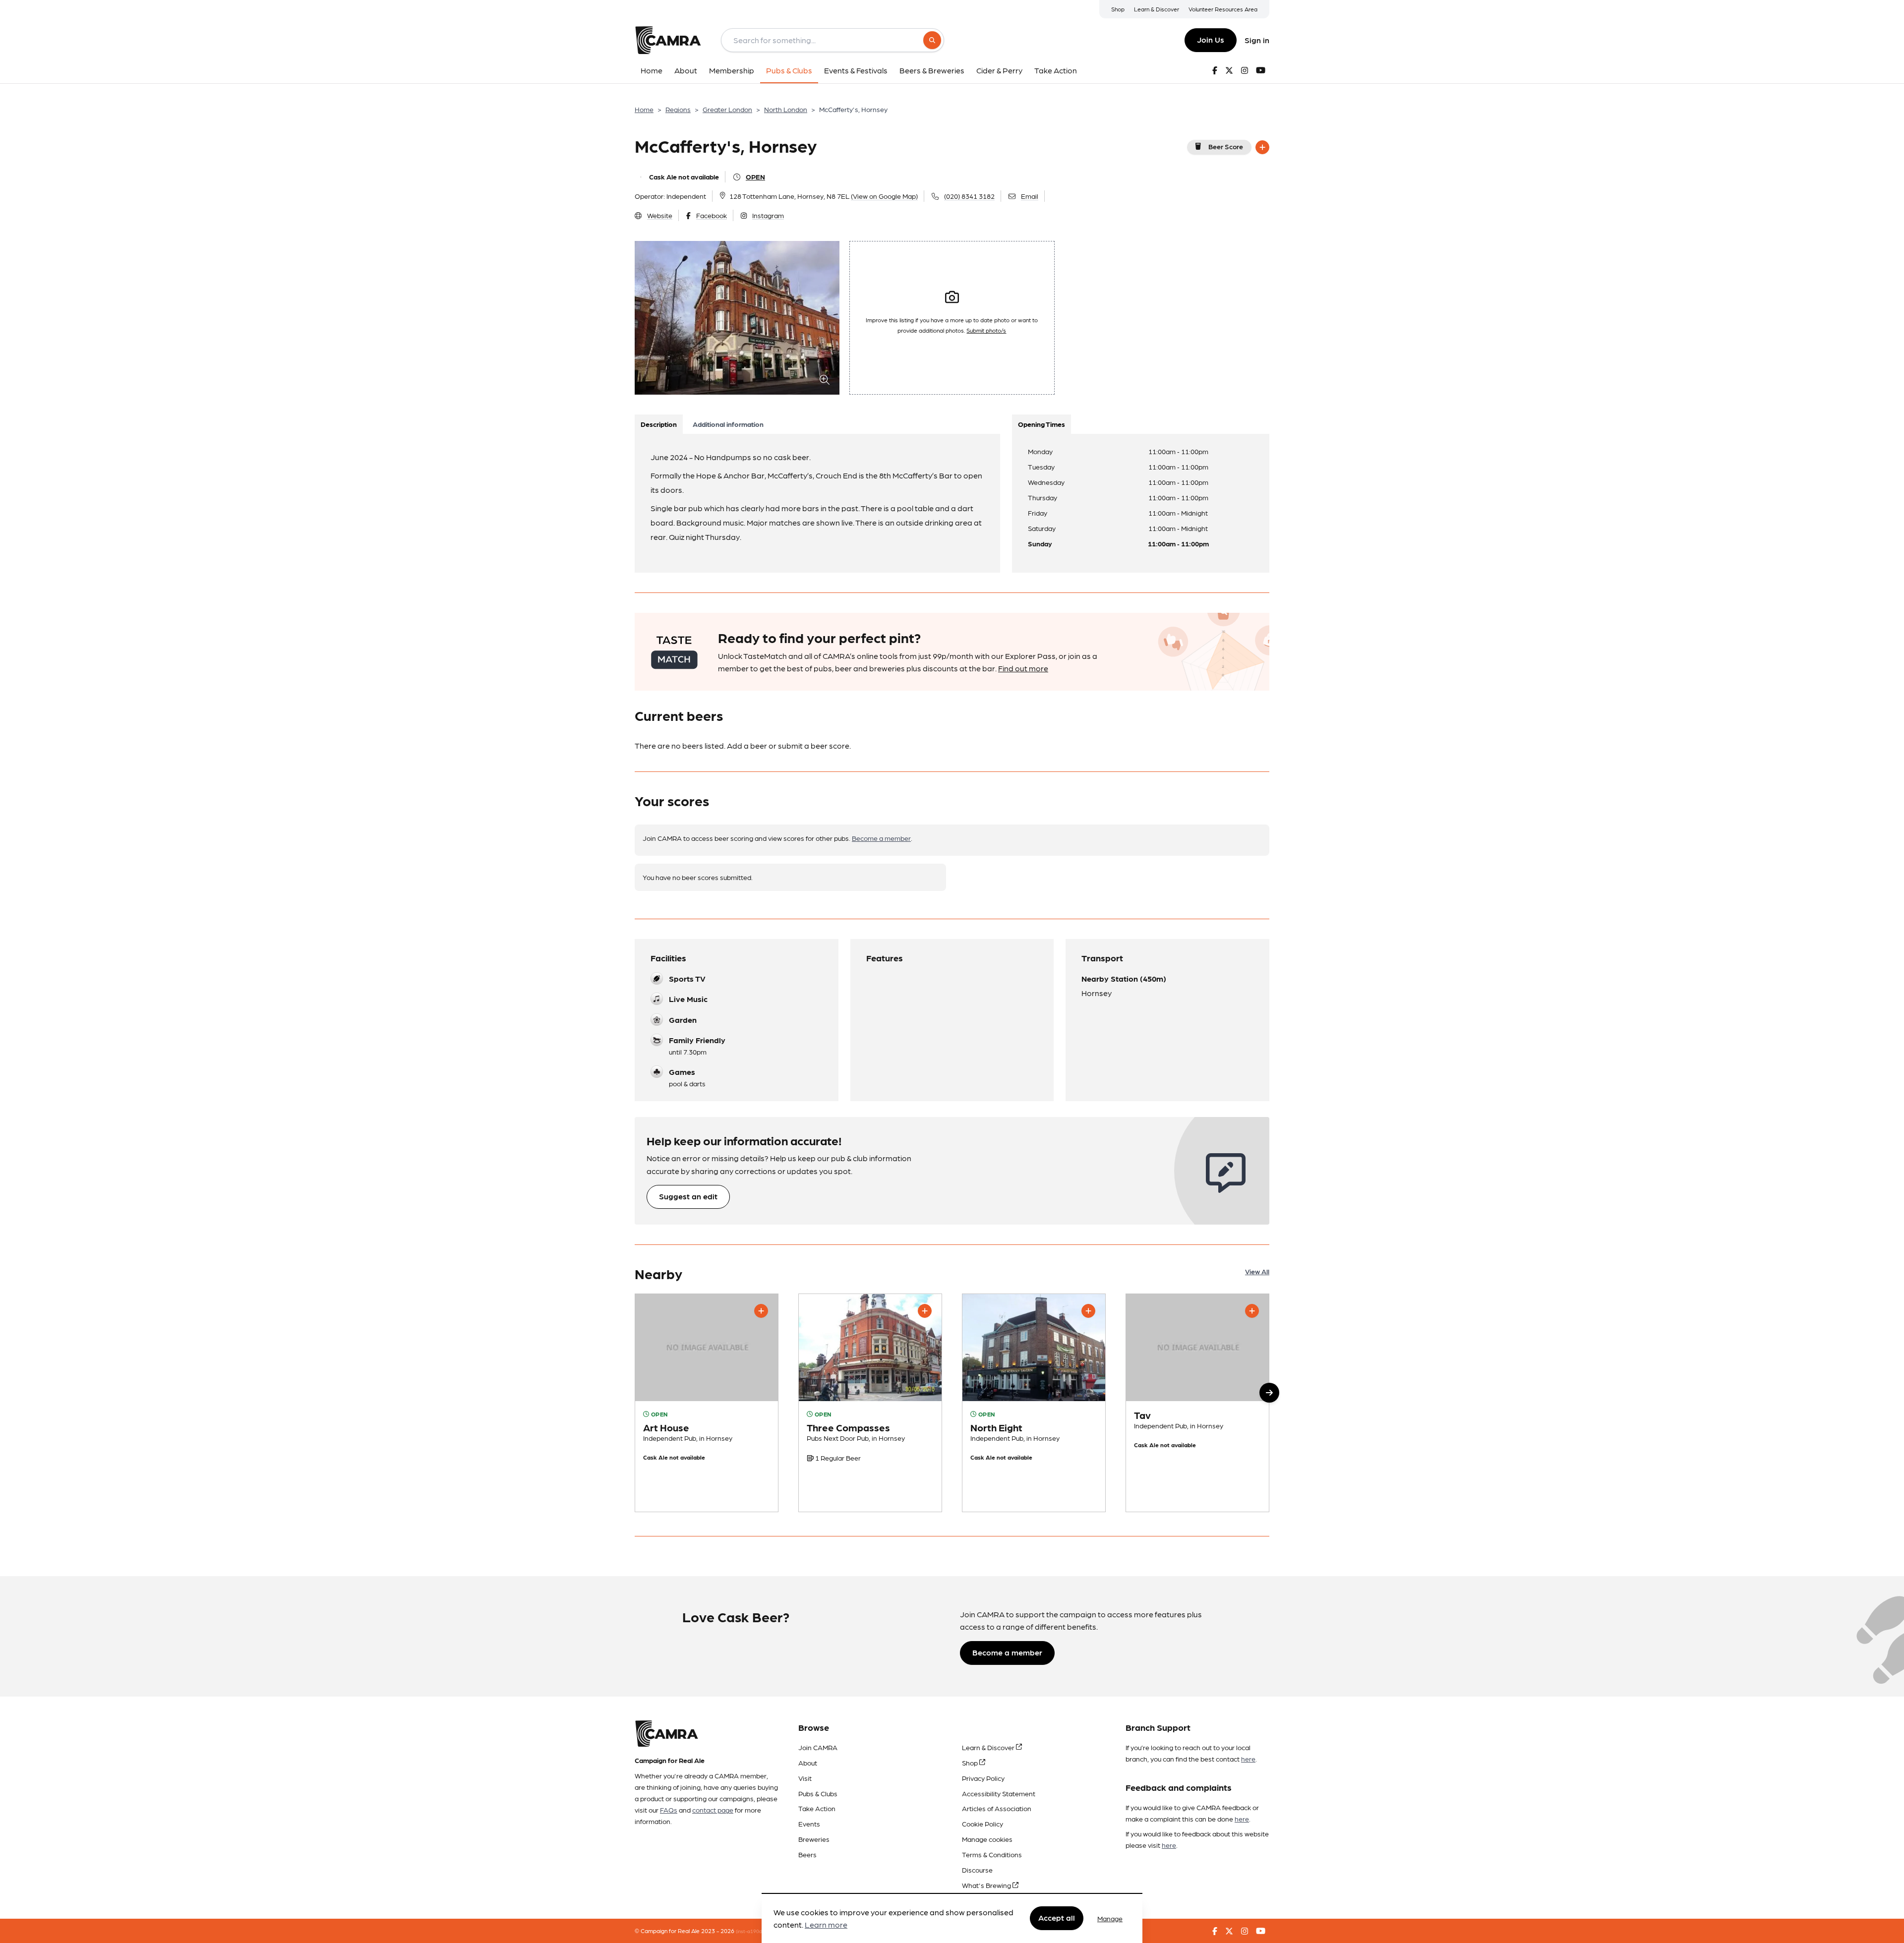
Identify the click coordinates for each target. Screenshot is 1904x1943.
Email (1030, 196)
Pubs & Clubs (818, 1793)
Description (659, 424)
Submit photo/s (986, 330)
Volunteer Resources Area (1223, 9)
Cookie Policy (982, 1824)
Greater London (727, 109)
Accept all (1057, 1918)
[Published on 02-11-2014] (870, 1403)
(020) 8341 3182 (969, 196)
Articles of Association (997, 1808)
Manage (1110, 1918)
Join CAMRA (818, 1747)
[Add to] (1262, 147)
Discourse (977, 1870)
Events (809, 1824)
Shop (1118, 9)
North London (786, 109)
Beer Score (1226, 146)
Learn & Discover (1157, 9)
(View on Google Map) (884, 196)
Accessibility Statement (999, 1793)
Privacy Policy (983, 1778)
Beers (807, 1854)
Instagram (768, 215)
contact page (713, 1810)
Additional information (728, 424)
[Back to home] (668, 40)
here (1248, 1759)
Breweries (814, 1839)
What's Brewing (987, 1885)
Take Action (817, 1808)
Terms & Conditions (992, 1854)
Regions (678, 109)
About (808, 1763)
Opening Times (1041, 424)
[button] (1269, 1393)
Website (660, 215)
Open (755, 177)
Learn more (826, 1925)
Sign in (1257, 40)
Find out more (1023, 668)
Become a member (881, 838)
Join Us (1211, 39)
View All (1257, 1271)
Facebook (712, 215)
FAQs (669, 1810)
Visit (805, 1778)
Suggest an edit (688, 1196)
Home (644, 109)
